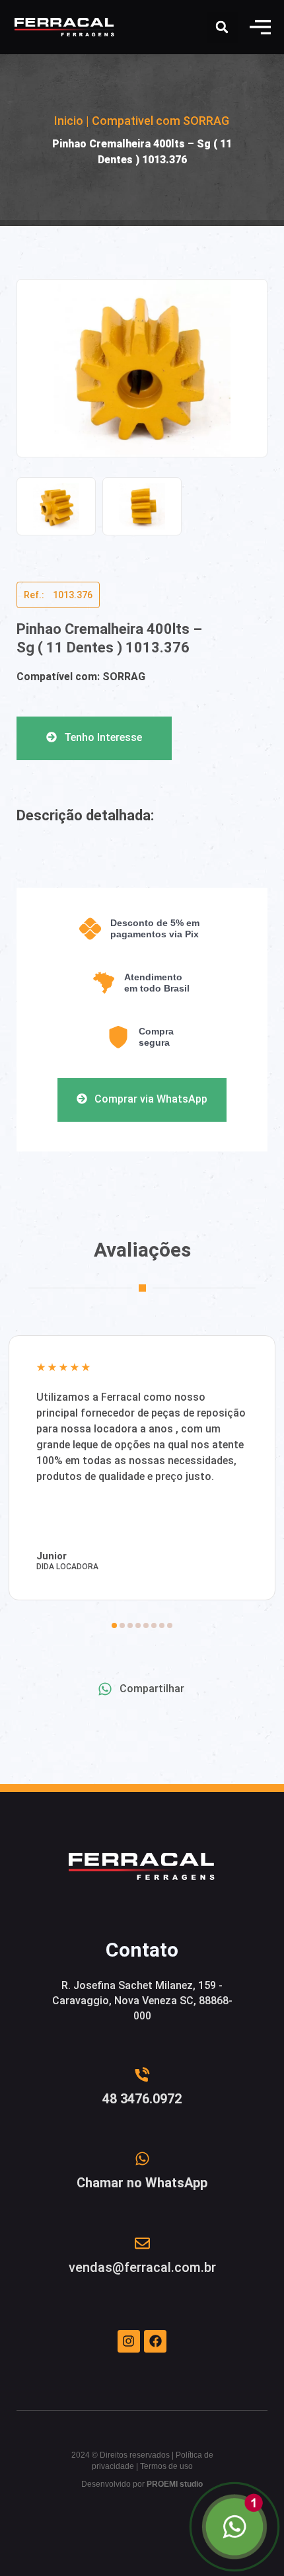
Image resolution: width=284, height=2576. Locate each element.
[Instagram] (129, 2341)
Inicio (69, 121)
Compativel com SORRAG (160, 121)
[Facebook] (155, 2341)
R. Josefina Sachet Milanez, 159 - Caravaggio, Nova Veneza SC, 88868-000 (142, 2001)
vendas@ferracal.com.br (142, 2267)
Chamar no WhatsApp (142, 2183)
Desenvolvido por (142, 2484)
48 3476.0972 (142, 2099)
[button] (260, 27)
